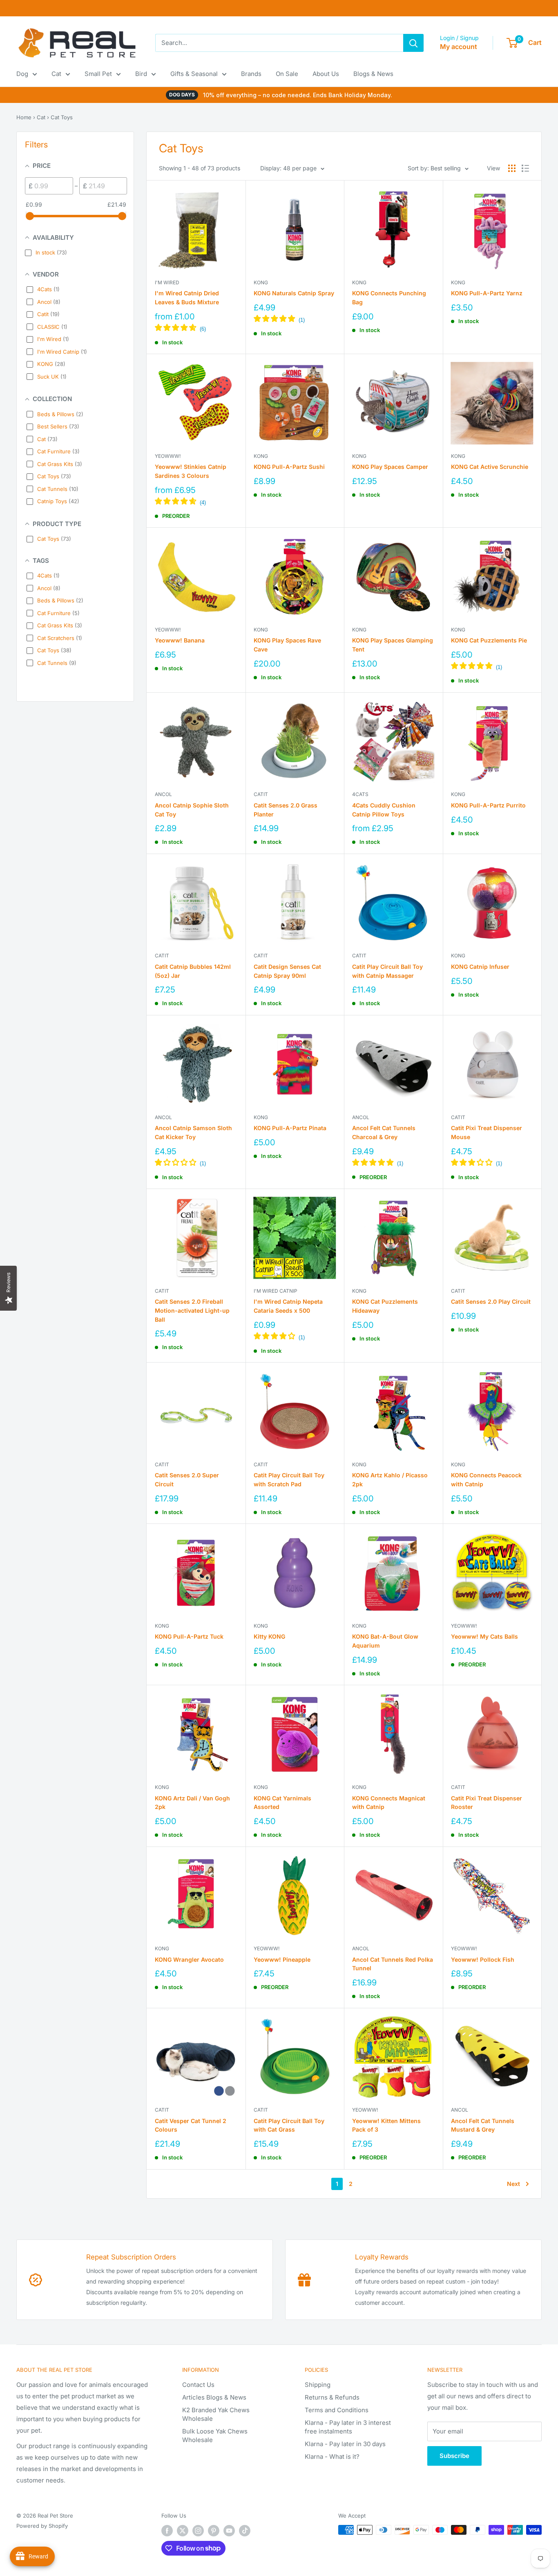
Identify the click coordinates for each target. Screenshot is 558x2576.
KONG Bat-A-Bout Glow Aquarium (385, 1641)
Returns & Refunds (332, 2397)
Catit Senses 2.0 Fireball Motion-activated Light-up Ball (192, 1310)
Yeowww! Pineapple (282, 1959)
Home (24, 117)
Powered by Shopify (42, 2526)
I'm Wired (167, 282)
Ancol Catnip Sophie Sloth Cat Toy (192, 810)
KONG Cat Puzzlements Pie (489, 640)
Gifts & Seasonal (194, 74)
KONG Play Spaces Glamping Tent (393, 645)
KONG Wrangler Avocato (189, 1959)
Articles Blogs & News (214, 2397)
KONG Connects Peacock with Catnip (486, 1480)
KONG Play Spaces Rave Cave (287, 645)
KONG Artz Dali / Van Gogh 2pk (192, 1803)
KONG (261, 282)
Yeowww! (168, 456)
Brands (251, 74)
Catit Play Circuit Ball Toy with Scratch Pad (289, 1480)
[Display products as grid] (512, 168)
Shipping (318, 2385)
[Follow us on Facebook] (167, 2531)
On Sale (287, 74)
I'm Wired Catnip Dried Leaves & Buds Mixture (187, 298)
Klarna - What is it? (332, 2457)
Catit (261, 794)
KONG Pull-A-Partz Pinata (290, 1128)
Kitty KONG (269, 1636)
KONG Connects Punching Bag (389, 298)
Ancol (163, 794)
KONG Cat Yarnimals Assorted (282, 1803)
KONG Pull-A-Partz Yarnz (487, 293)
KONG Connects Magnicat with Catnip (389, 1803)
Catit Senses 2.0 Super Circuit (187, 1480)
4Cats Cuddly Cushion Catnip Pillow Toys (384, 810)
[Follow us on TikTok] (245, 2531)
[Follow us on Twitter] (183, 2531)
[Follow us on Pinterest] (214, 2531)
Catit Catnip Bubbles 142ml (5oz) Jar (193, 971)
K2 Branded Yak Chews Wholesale (216, 2414)
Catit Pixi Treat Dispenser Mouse (487, 1132)
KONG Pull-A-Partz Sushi (289, 467)
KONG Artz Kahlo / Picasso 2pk (390, 1480)
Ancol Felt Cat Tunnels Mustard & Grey (483, 2125)
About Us (326, 74)
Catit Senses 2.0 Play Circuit (491, 1301)
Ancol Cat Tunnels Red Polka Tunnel (393, 1964)
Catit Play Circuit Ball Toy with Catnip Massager (387, 971)
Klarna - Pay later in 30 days (345, 2444)
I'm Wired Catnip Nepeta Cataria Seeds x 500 (288, 1306)
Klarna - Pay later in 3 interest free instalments (348, 2427)
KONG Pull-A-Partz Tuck (189, 1636)
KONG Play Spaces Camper (390, 467)
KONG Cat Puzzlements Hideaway (385, 1306)
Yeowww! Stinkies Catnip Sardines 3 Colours (191, 471)
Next (513, 2184)
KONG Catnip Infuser (480, 967)
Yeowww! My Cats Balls (484, 1636)
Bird (141, 74)
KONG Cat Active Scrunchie (490, 467)
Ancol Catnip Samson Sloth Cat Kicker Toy (193, 1132)
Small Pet (98, 74)
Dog (22, 74)
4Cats (360, 794)
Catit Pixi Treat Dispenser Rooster (487, 1803)
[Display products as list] (525, 168)
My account (459, 47)
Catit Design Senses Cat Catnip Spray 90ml (287, 971)
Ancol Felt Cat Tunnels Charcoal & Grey (384, 1132)
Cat (56, 74)
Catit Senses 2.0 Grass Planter (286, 810)
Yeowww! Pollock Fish (483, 1959)
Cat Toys (62, 117)
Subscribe (454, 2456)
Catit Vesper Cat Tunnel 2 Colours (191, 2125)
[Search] (413, 43)
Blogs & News (373, 74)
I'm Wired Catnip (276, 1291)
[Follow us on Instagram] (198, 2531)
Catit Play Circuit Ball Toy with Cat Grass (289, 2125)
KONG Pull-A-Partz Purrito (488, 805)
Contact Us (198, 2385)
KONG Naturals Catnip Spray (294, 293)
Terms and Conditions (337, 2410)
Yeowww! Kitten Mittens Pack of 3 (386, 2125)
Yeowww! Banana (180, 640)
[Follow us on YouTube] (229, 2531)
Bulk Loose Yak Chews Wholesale (215, 2435)
